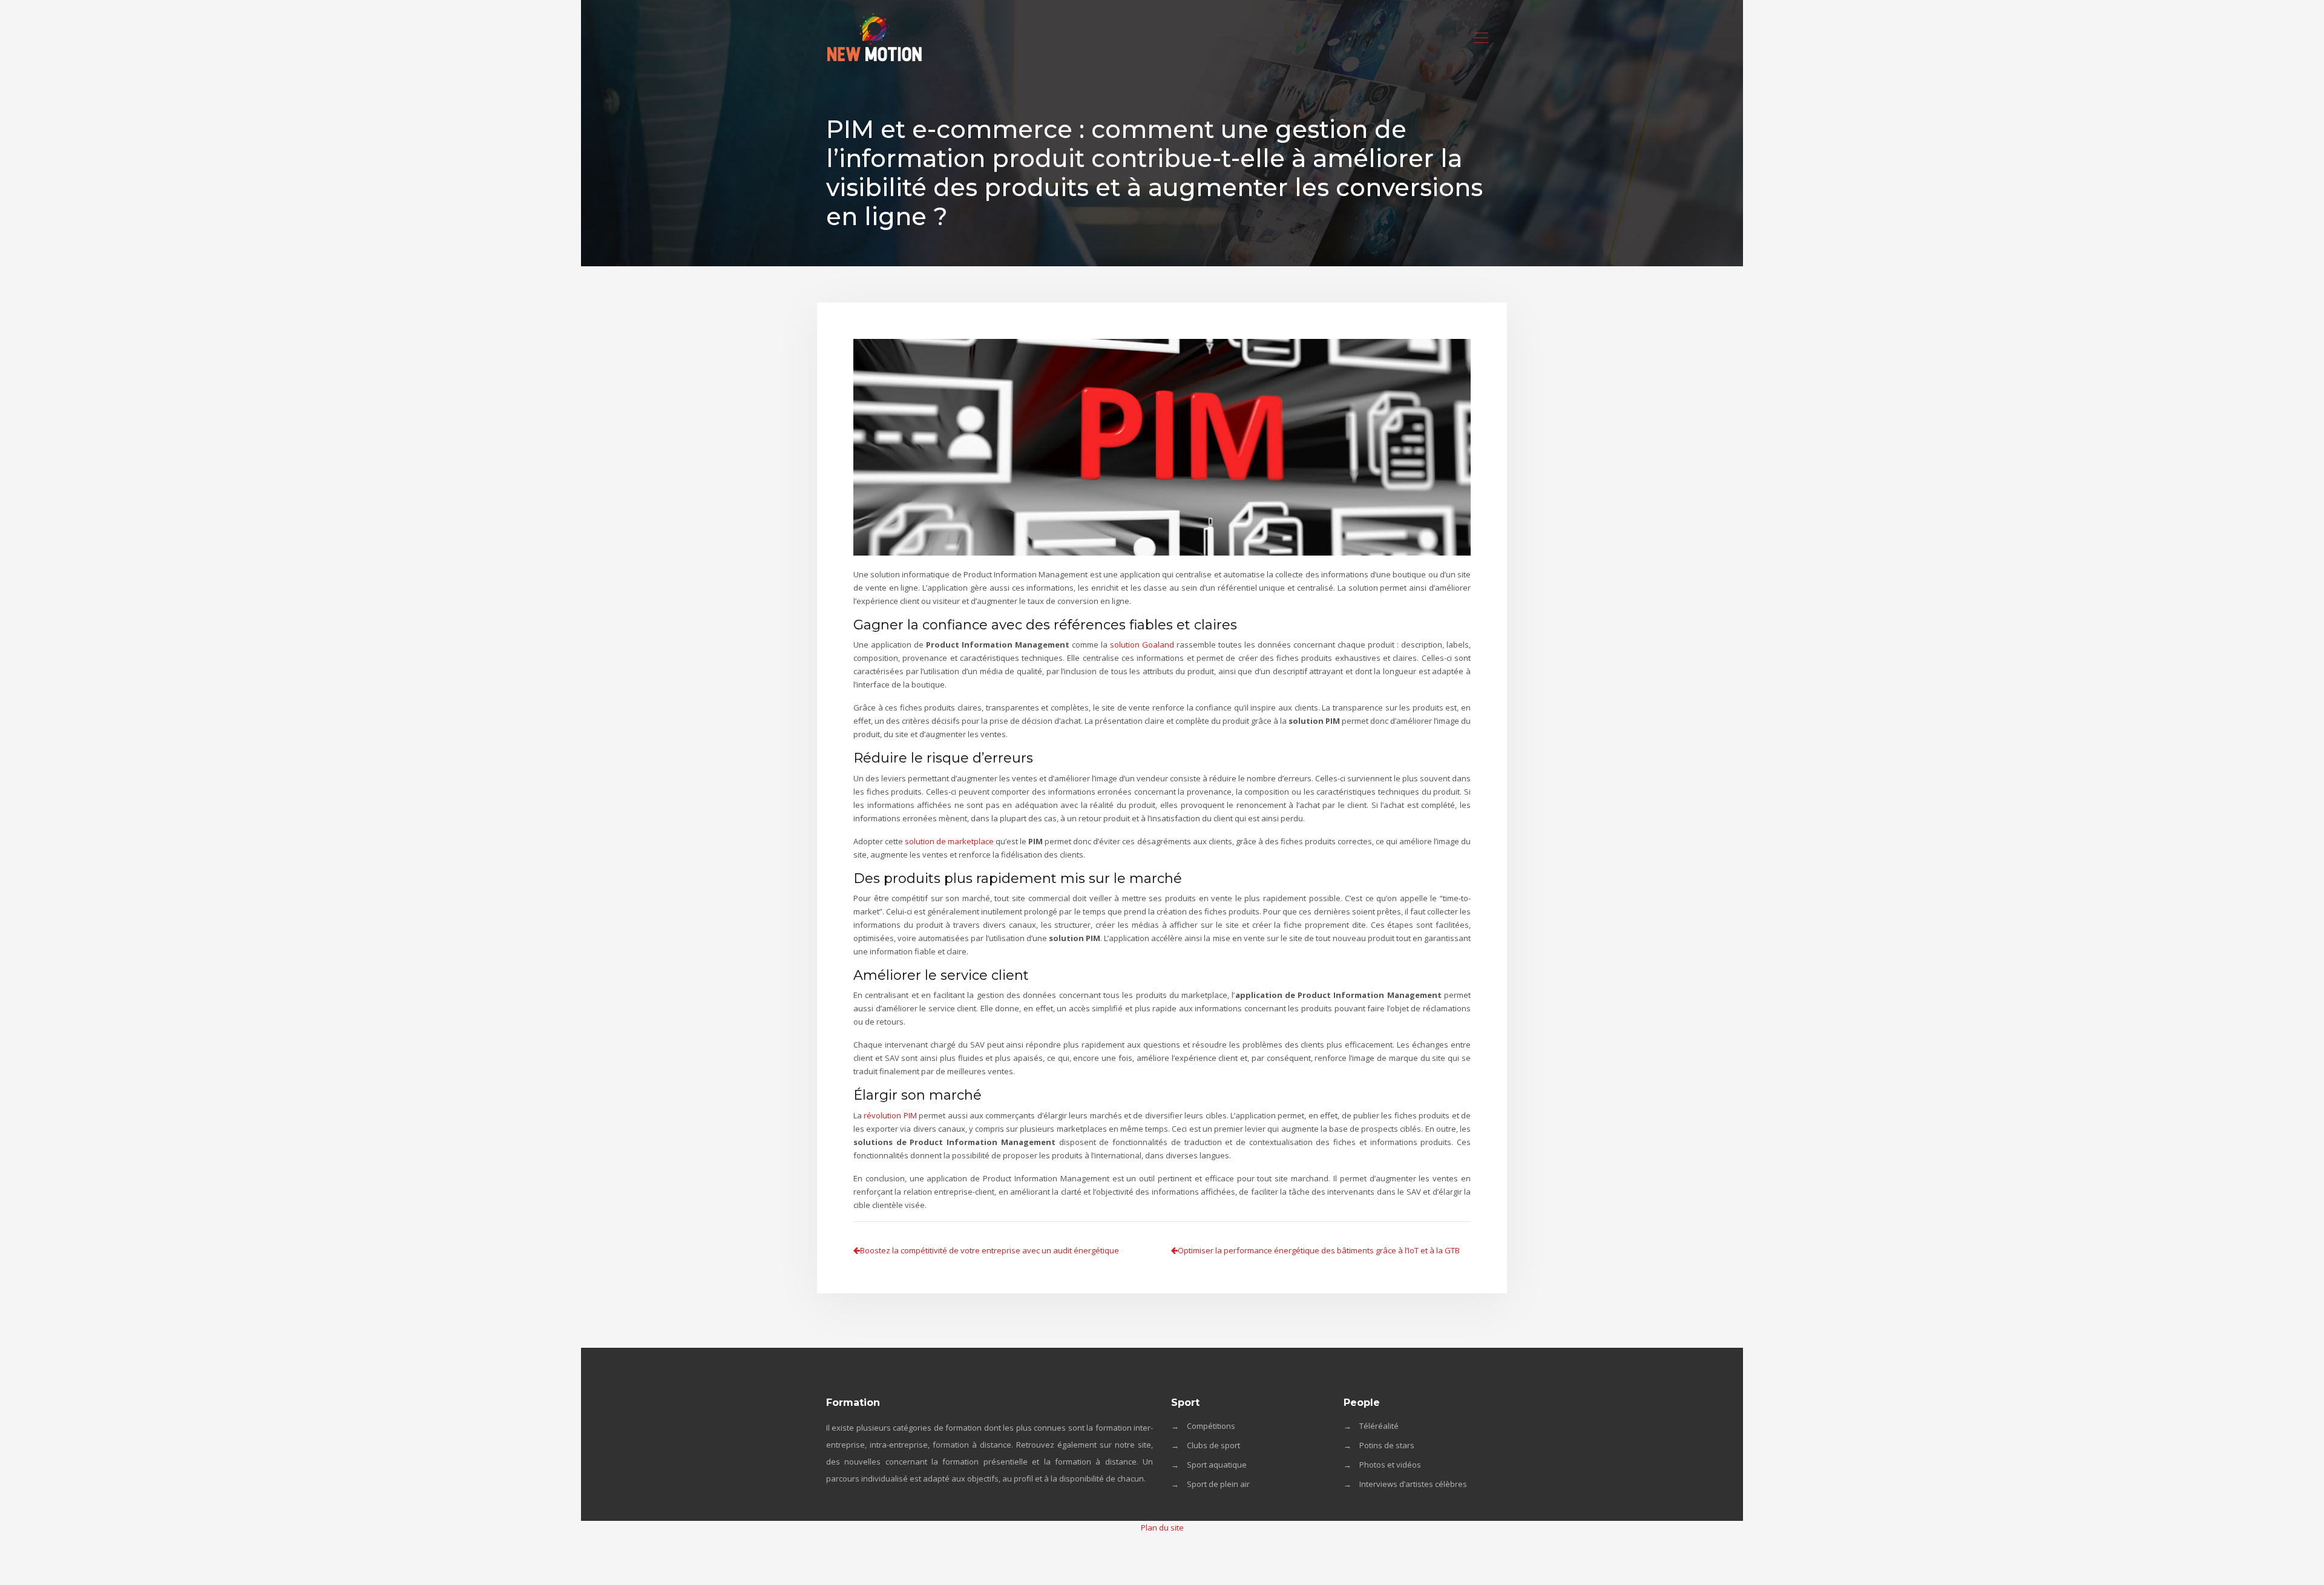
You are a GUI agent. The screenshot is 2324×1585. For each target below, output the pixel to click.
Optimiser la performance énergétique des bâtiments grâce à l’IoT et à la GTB (1319, 1250)
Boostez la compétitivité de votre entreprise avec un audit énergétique (990, 1250)
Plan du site (1162, 1528)
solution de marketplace (949, 841)
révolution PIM (890, 1115)
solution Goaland (1142, 645)
